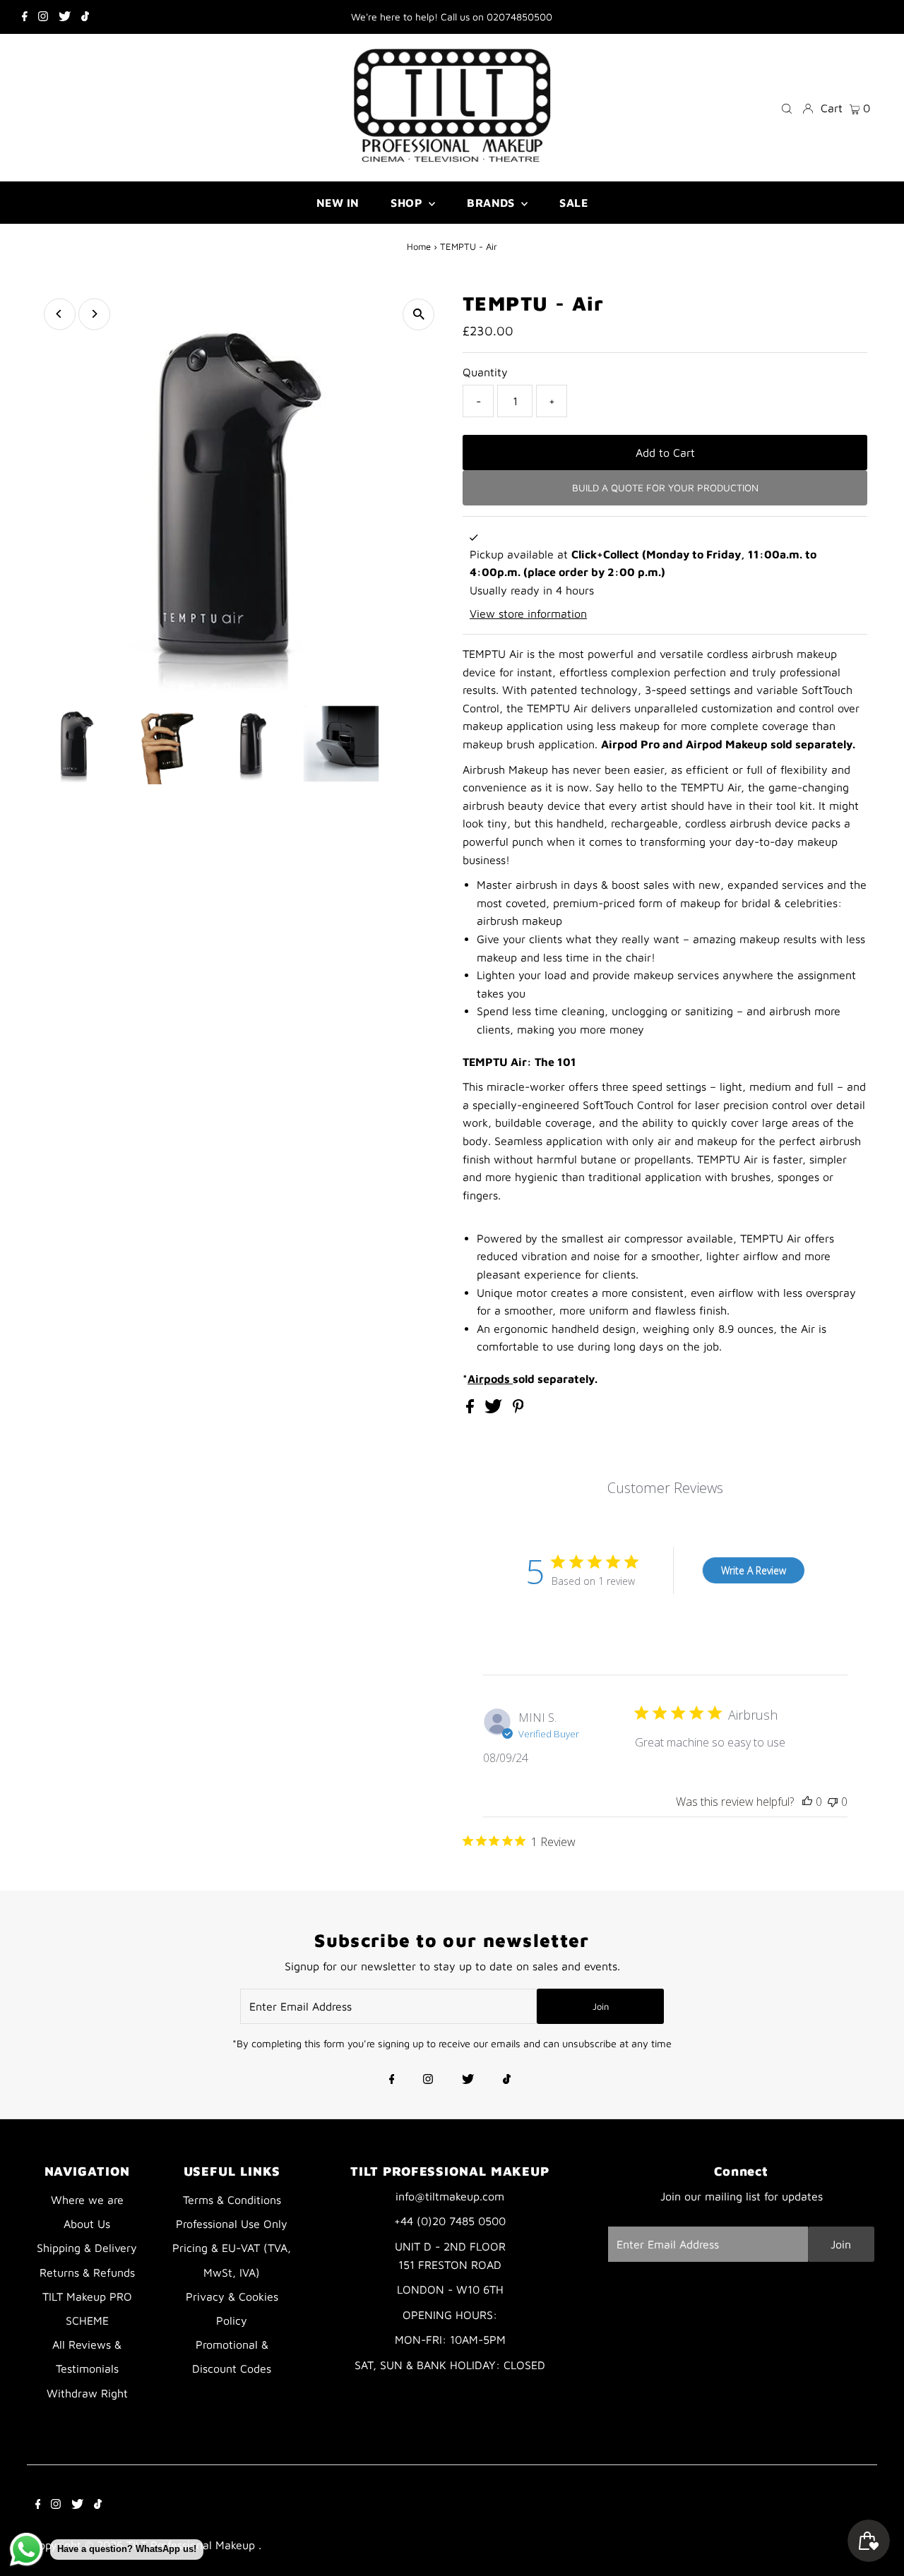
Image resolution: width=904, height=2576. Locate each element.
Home (419, 246)
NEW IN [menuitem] (338, 203)
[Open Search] (787, 108)
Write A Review (754, 1570)
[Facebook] (25, 17)
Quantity (485, 372)
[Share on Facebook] (472, 1409)
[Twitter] (65, 17)
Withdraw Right (87, 2393)
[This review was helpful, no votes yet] (807, 1802)
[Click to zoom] (418, 314)
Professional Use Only (232, 2224)
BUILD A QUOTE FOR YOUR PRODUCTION (665, 487)
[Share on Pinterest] (518, 1409)
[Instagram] (43, 17)
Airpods (490, 1379)
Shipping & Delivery (87, 2248)
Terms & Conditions (232, 2200)
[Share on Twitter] (495, 1409)
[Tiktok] (85, 17)
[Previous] (60, 314)
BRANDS (492, 203)
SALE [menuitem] (573, 203)
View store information (528, 613)
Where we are (87, 2200)
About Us (87, 2224)
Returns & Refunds (87, 2272)
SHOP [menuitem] (408, 203)
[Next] (94, 314)
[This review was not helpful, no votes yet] (833, 1802)
